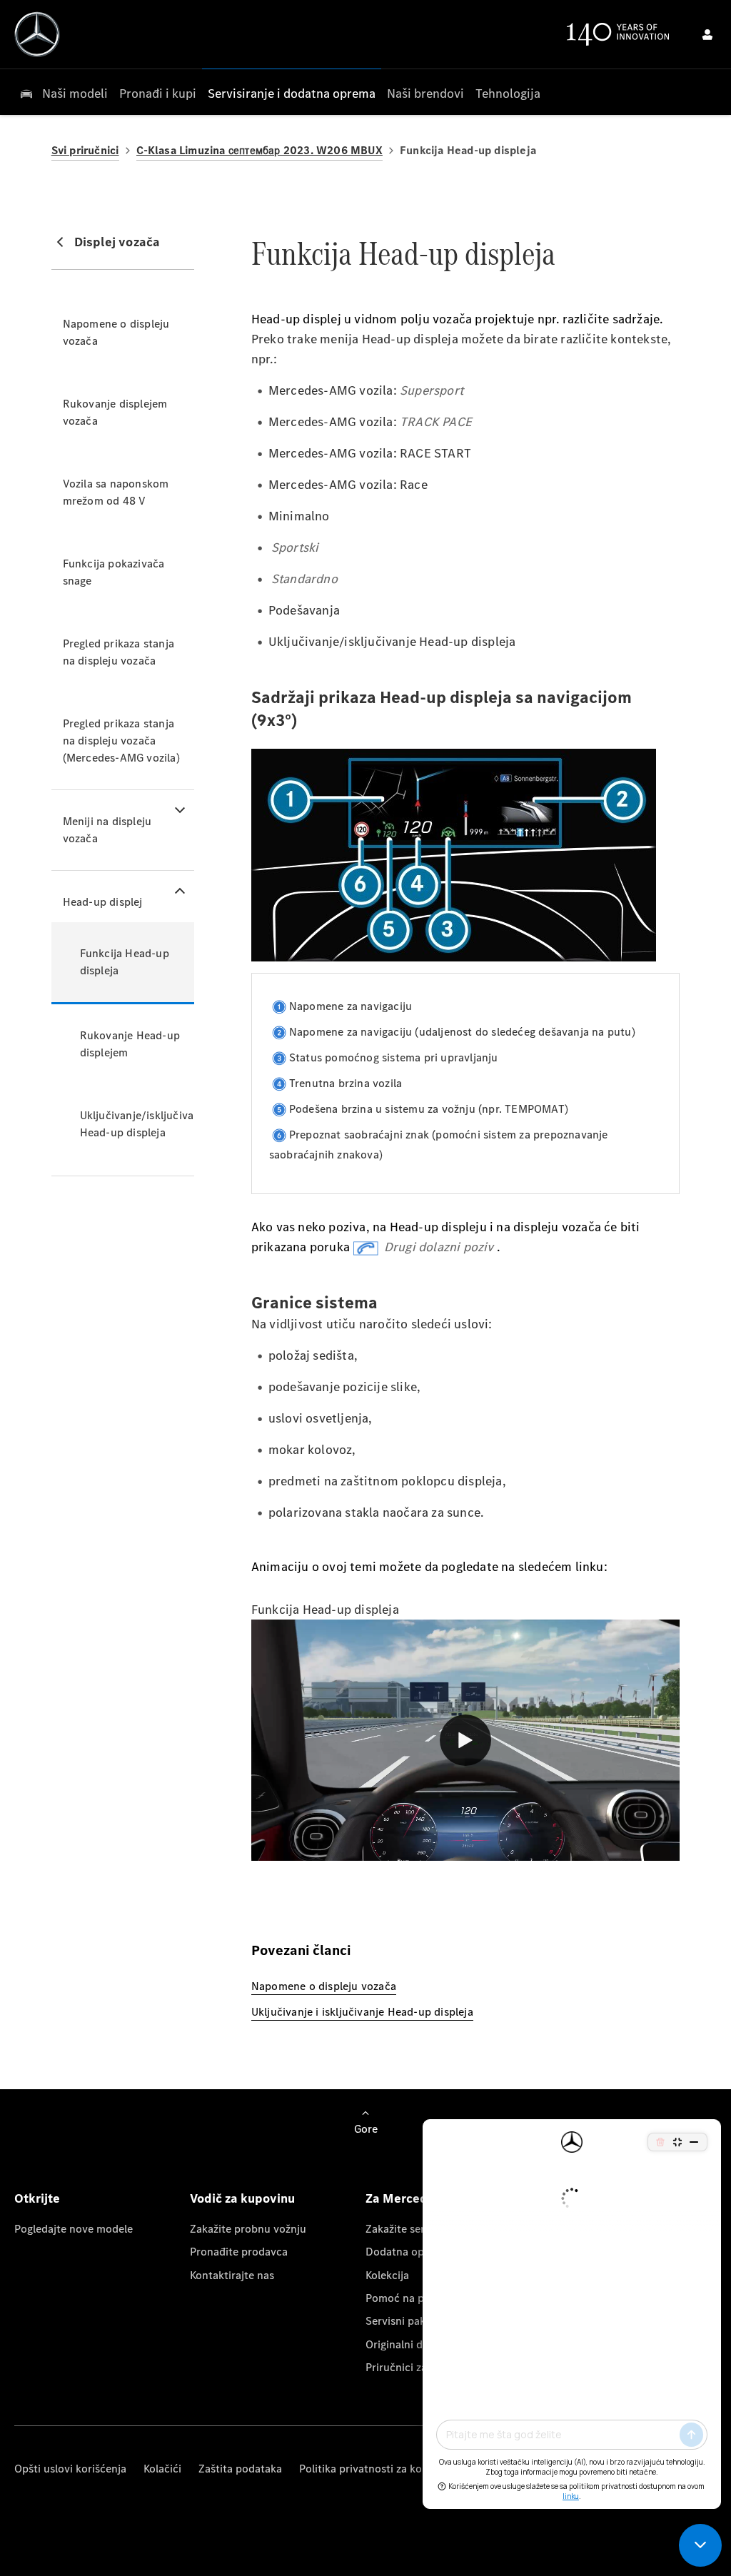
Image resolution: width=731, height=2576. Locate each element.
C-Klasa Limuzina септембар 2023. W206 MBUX (259, 150)
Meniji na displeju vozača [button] (107, 830)
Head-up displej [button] (103, 902)
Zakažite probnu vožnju (248, 2229)
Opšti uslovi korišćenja (70, 2469)
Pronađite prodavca (239, 2252)
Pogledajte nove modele (74, 2229)
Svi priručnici (85, 150)
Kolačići (162, 2469)
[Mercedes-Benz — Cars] (37, 34)
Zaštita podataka (240, 2469)
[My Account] (707, 34)
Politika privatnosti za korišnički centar (396, 2469)
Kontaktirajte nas (232, 2275)
